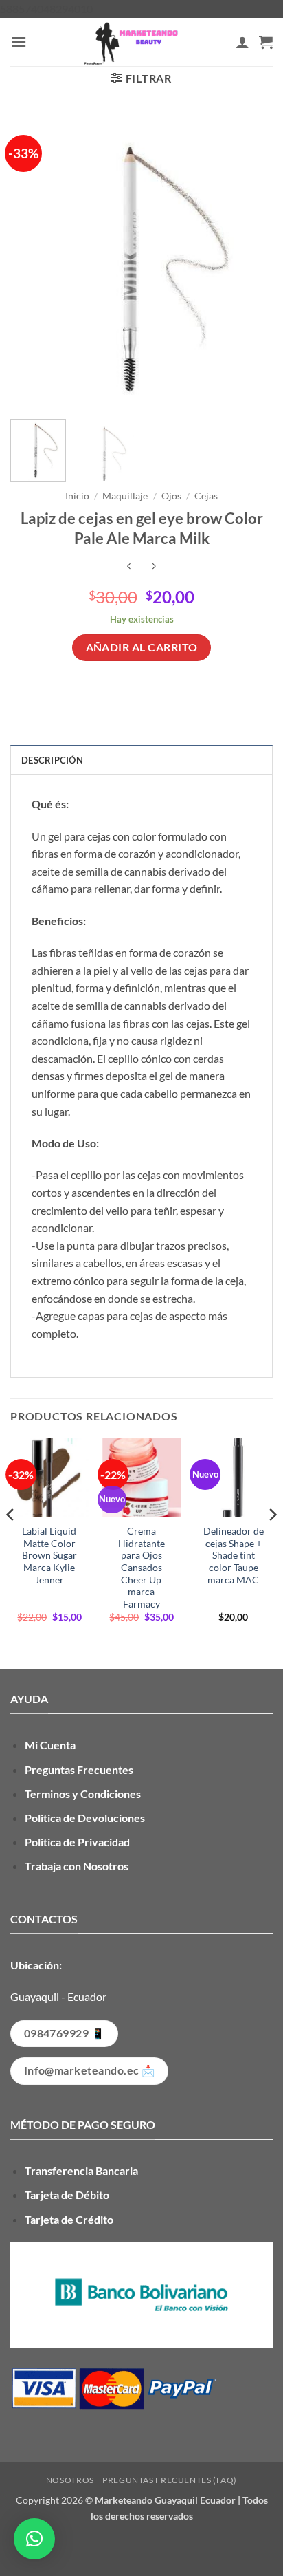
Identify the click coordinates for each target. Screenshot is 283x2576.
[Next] (250, 261)
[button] (19, 42)
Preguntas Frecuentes (79, 1769)
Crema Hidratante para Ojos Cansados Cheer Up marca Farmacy (141, 1568)
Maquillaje (125, 496)
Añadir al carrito (142, 647)
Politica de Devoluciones (85, 1818)
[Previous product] (154, 567)
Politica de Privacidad (77, 1842)
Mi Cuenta (50, 1745)
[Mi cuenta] (242, 42)
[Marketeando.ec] (131, 42)
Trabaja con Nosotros (77, 1866)
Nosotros (70, 2480)
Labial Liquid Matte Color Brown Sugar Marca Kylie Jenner (49, 1556)
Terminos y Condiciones (83, 1794)
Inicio (77, 496)
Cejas (206, 496)
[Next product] (129, 567)
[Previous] (33, 261)
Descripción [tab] (52, 760)
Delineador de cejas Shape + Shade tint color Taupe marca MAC (234, 1556)
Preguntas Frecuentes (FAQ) (170, 2480)
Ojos (171, 496)
